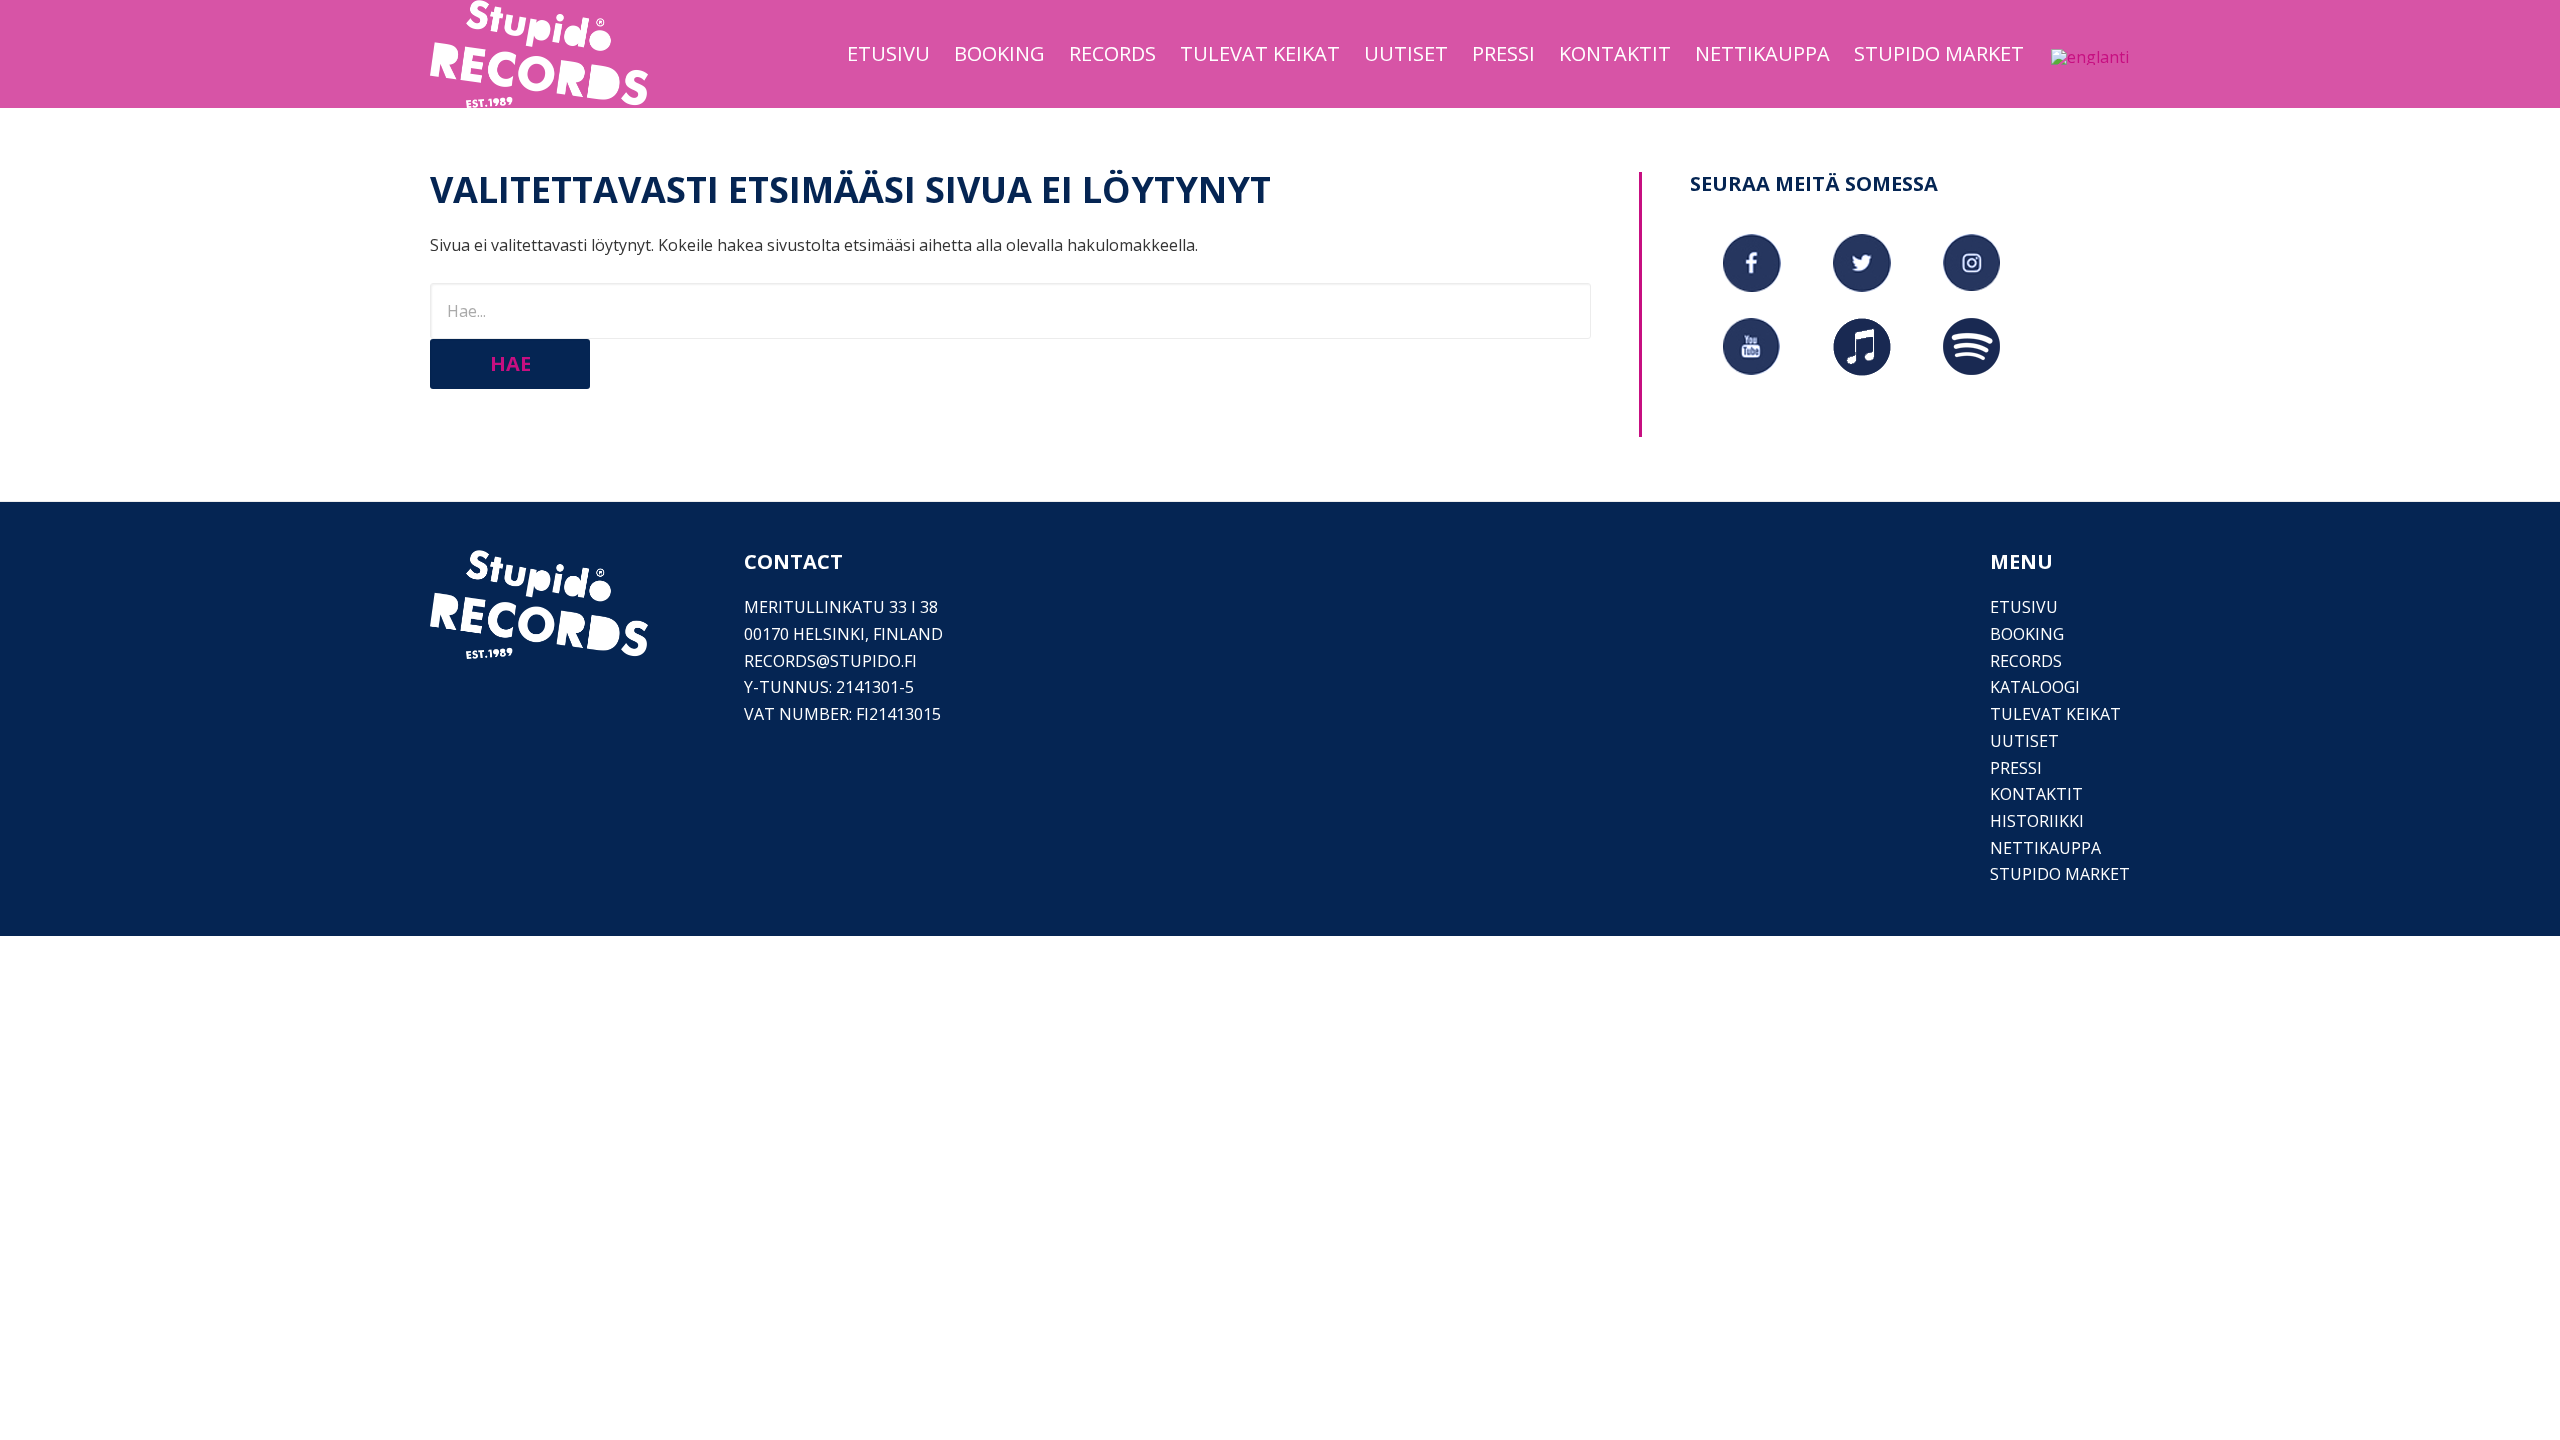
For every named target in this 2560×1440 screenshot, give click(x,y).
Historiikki (2037, 821)
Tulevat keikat (2055, 714)
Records (2026, 661)
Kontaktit (2036, 794)
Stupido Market (2060, 874)
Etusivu (2024, 607)
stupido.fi (873, 661)
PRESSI (2016, 768)
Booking (2027, 634)
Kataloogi (2035, 687)
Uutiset (2024, 741)
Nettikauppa (2045, 848)
